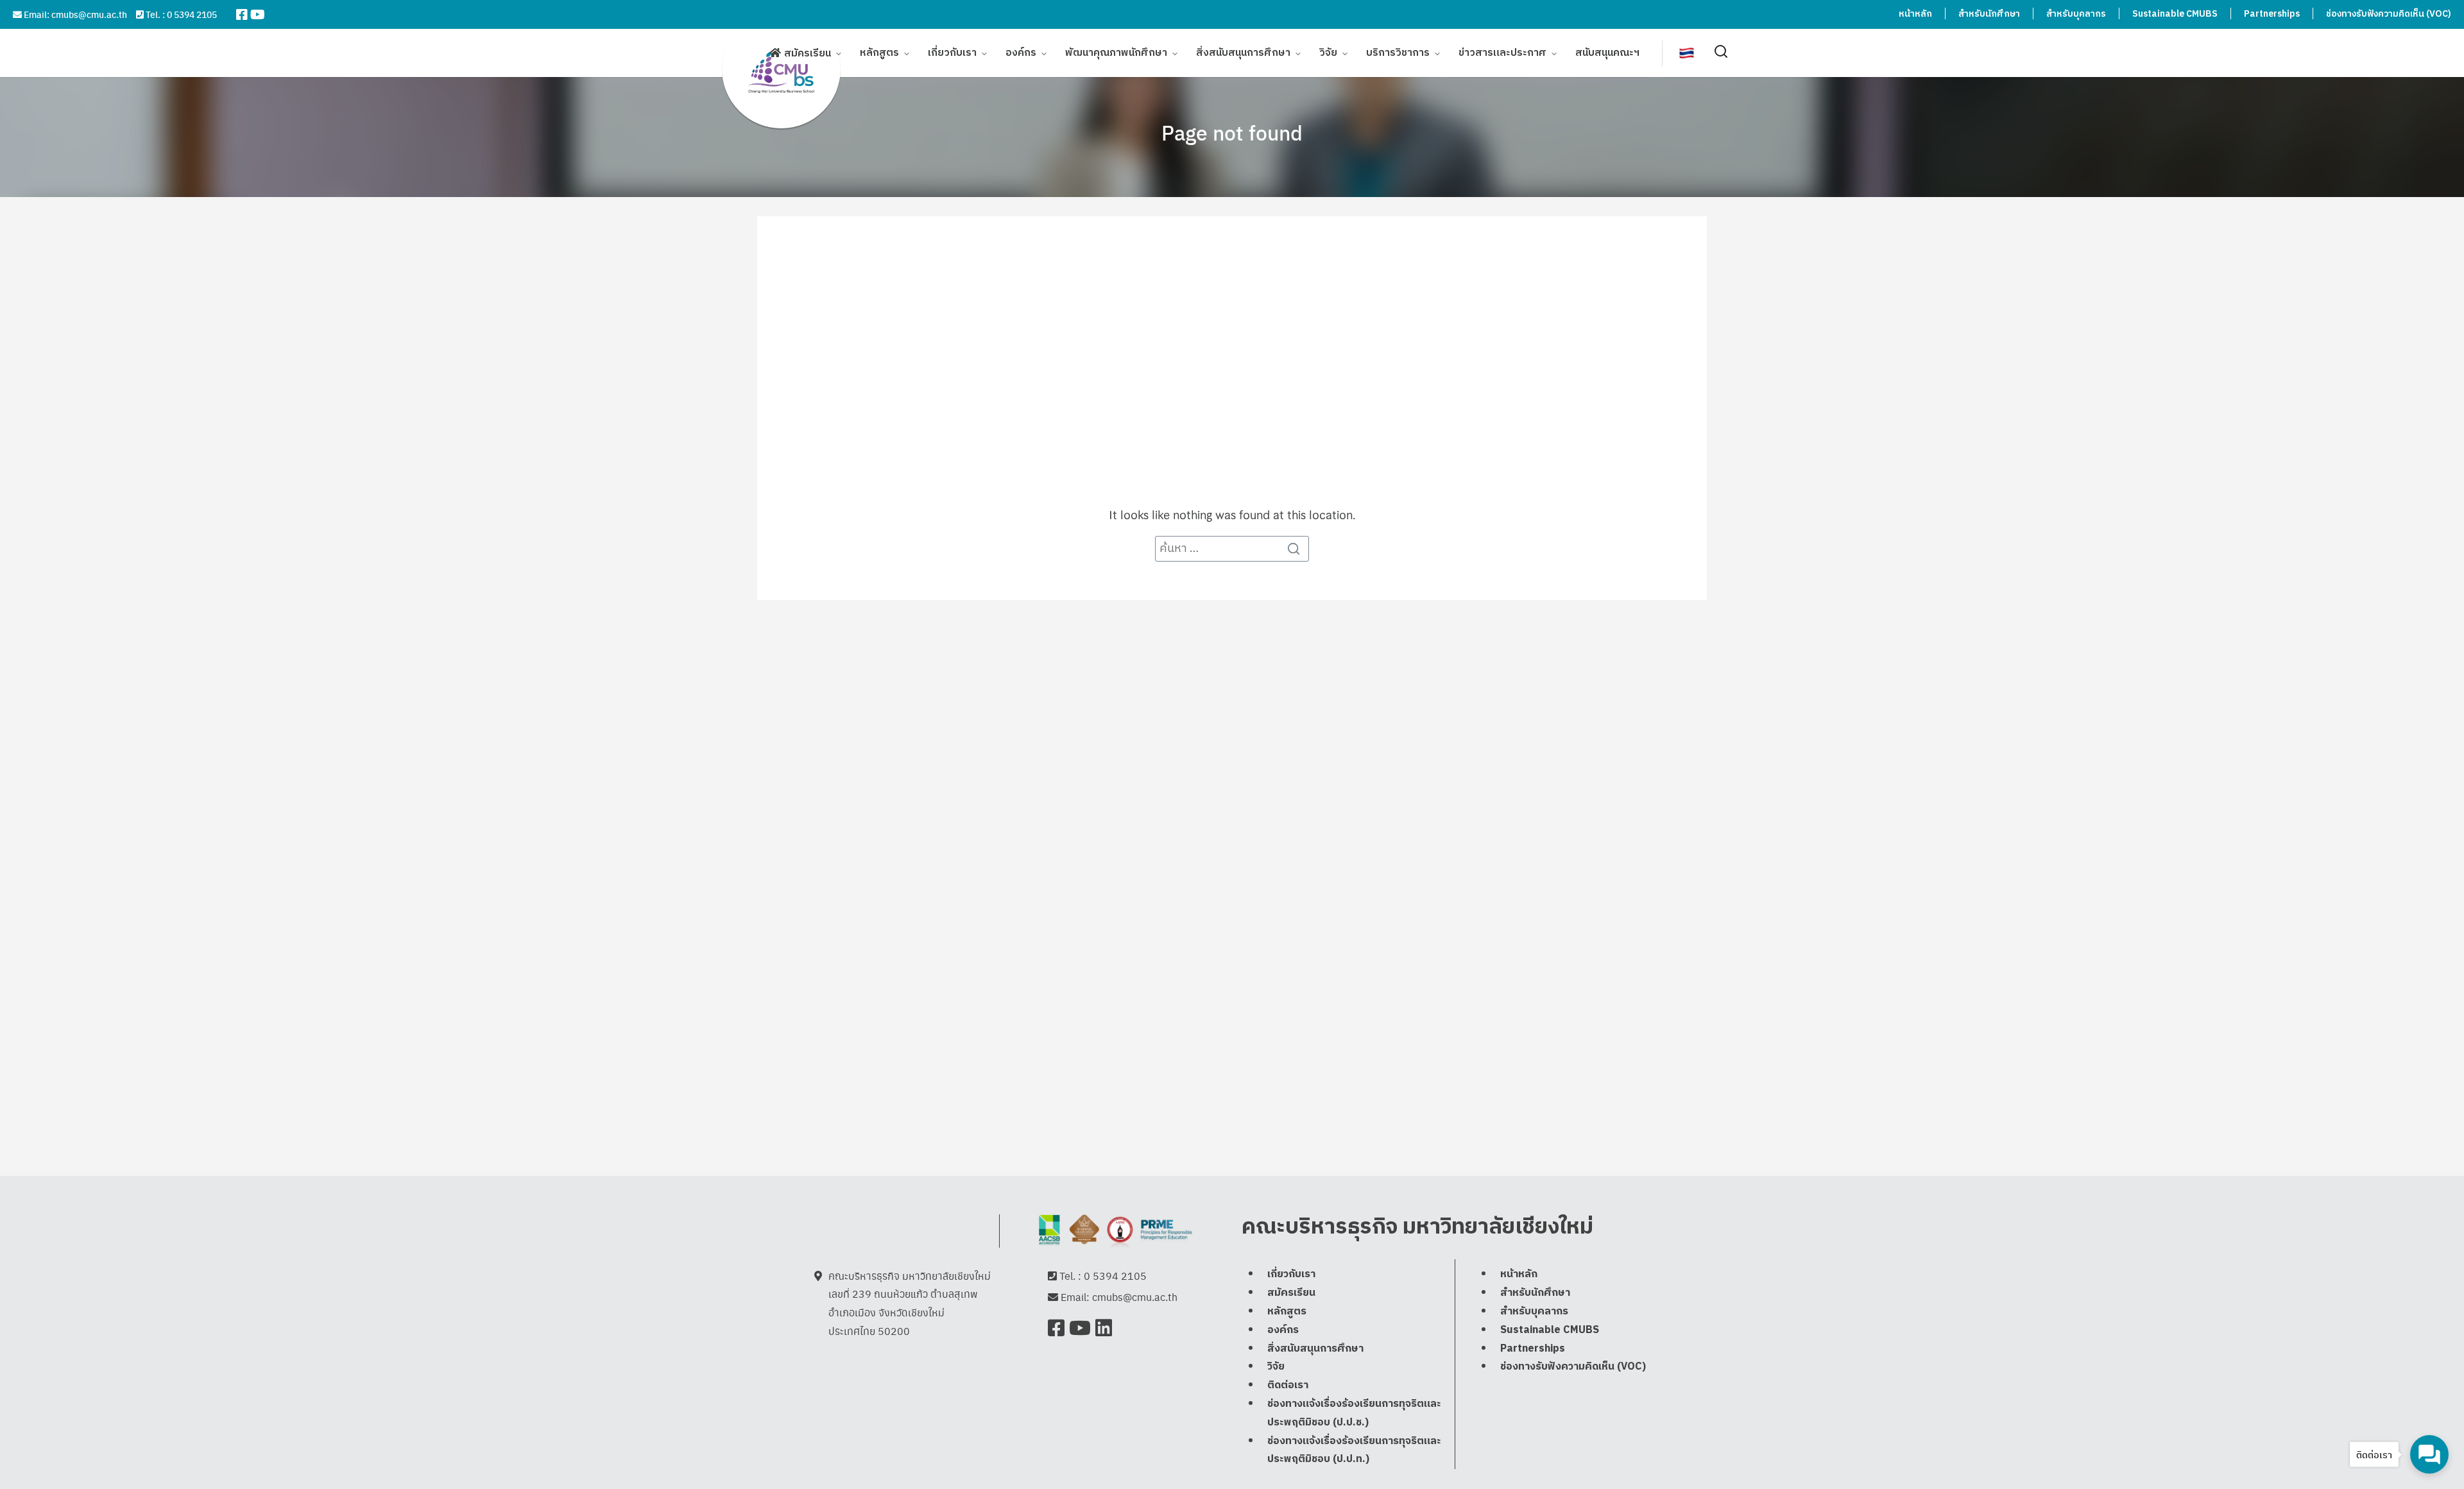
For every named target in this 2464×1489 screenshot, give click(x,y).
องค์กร (1021, 53)
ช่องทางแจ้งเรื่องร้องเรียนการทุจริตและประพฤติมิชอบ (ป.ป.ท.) (1354, 1450)
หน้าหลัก (1915, 14)
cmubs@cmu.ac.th (89, 14)
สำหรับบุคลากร (2076, 14)
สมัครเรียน (808, 54)
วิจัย (1328, 53)
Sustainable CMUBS (2175, 14)
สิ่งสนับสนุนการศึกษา (1243, 53)
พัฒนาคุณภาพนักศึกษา (1116, 53)
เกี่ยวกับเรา (952, 53)
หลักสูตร (879, 53)
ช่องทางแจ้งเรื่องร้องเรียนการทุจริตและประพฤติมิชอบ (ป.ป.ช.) (1354, 1413)
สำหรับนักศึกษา (1989, 14)
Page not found (1232, 132)
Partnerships (2272, 14)
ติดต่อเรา (1288, 1385)
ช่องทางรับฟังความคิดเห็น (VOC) (2389, 14)
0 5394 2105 (192, 14)
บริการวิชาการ (1398, 53)
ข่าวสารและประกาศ (1502, 53)
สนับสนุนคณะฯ (1607, 53)
